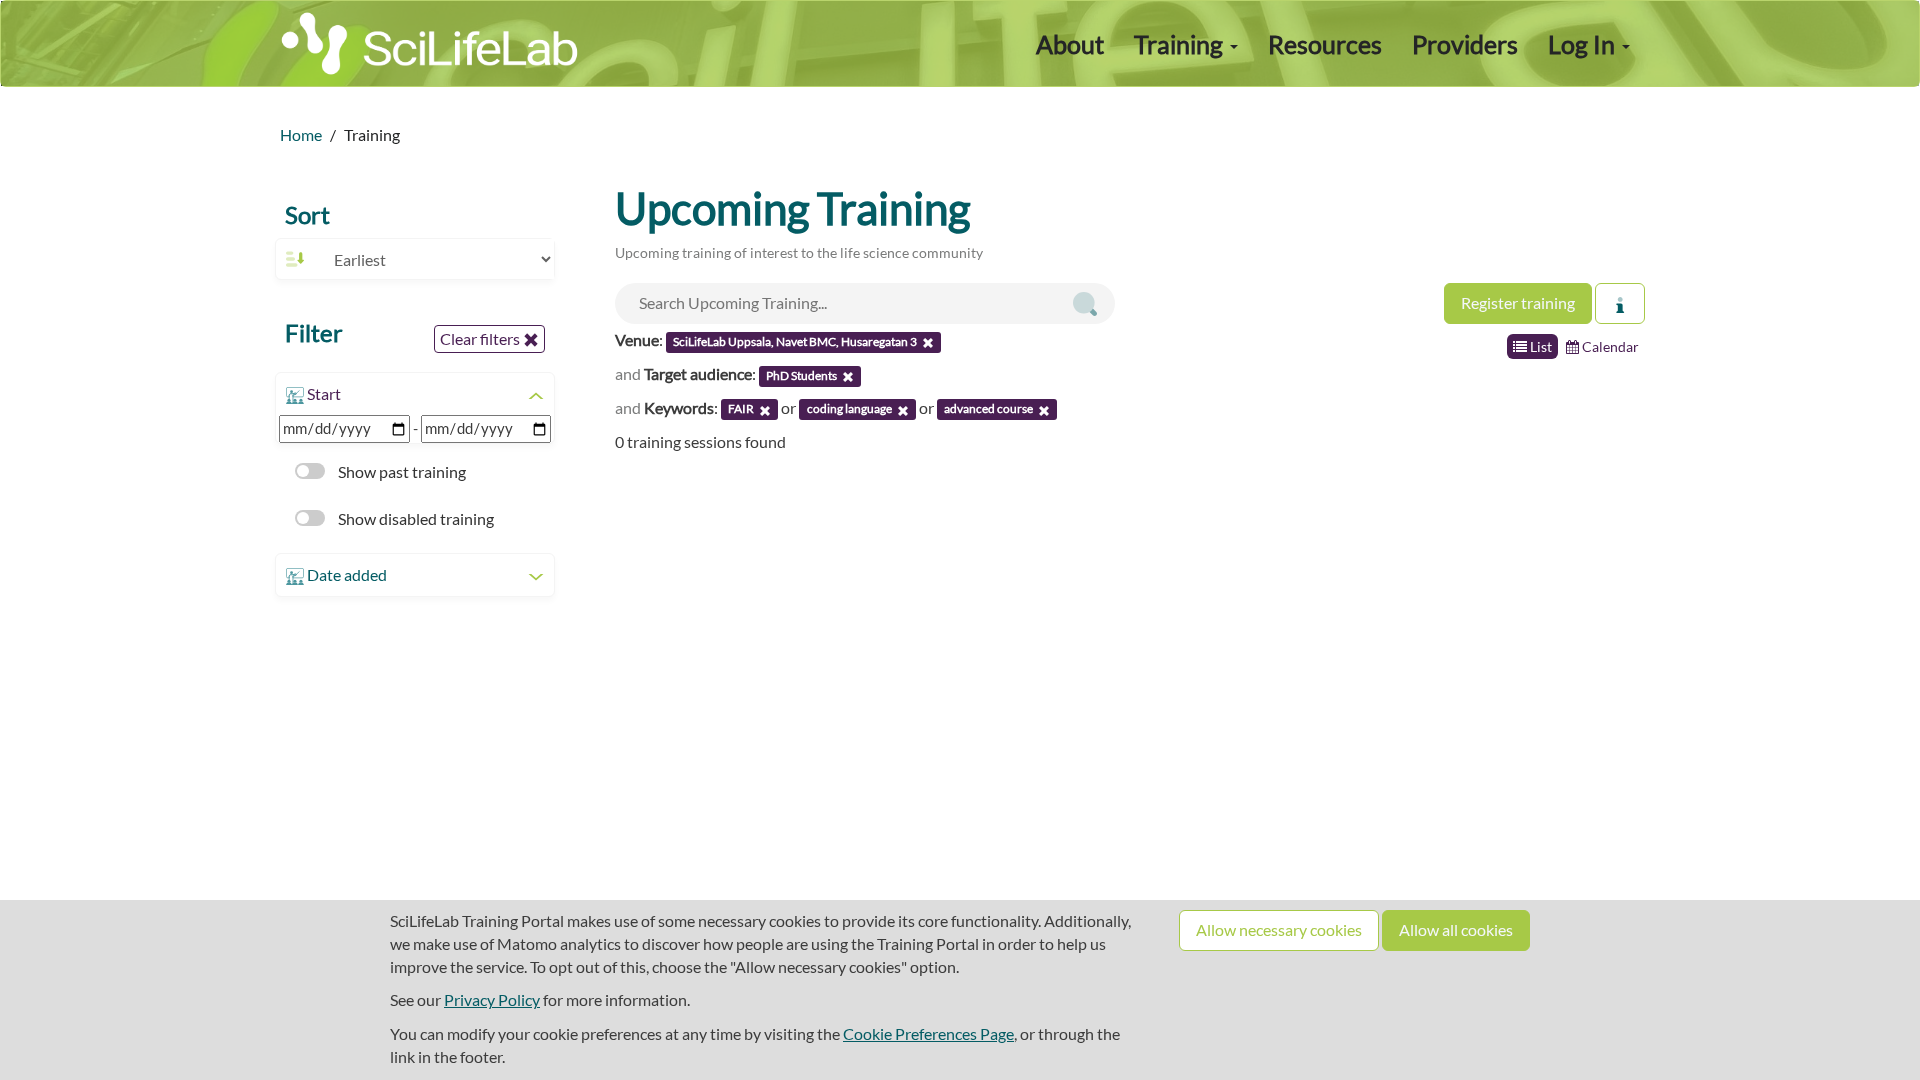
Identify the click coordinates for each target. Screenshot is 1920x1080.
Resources (1325, 44)
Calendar (1609, 346)
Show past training (400, 471)
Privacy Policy (492, 999)
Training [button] (1181, 44)
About (1070, 44)
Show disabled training (414, 518)
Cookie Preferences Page (928, 1033)
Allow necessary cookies (1279, 929)
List (1539, 346)
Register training (1518, 302)
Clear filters (481, 338)
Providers (1465, 44)
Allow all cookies (1456, 929)
